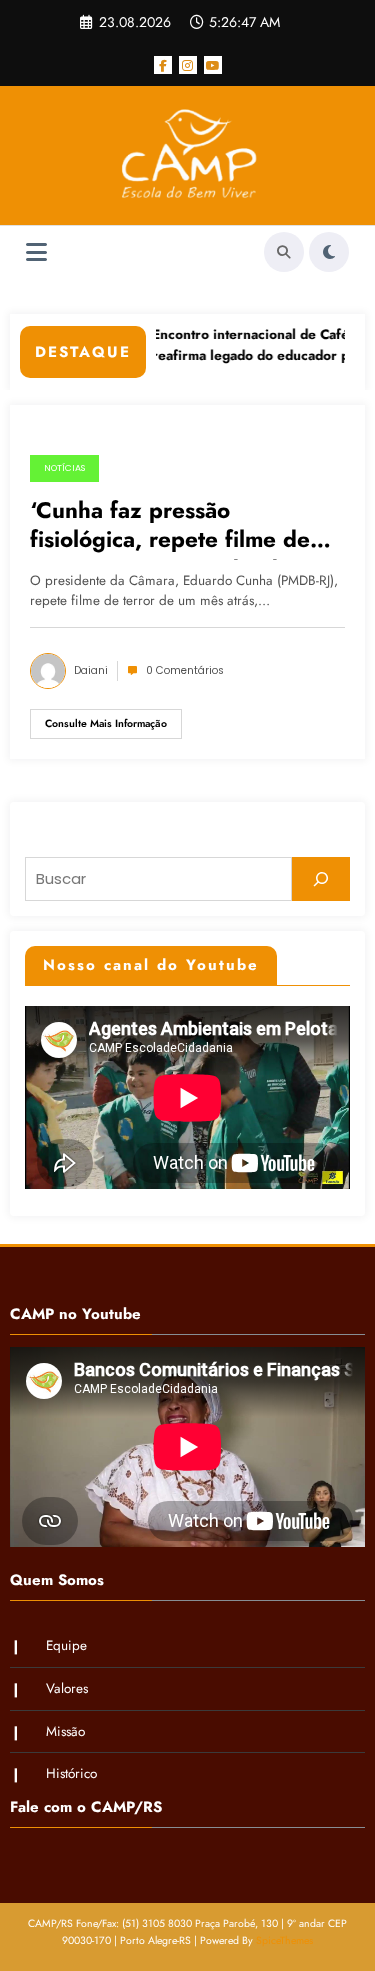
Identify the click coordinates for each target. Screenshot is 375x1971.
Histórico (71, 1773)
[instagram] (188, 65)
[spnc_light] (329, 252)
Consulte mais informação (106, 723)
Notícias (64, 468)
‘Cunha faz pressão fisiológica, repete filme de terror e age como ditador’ (170, 528)
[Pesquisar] (321, 879)
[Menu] (36, 252)
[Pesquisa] (284, 252)
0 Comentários (185, 670)
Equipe (66, 1645)
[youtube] (213, 65)
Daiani (91, 670)
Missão (65, 1731)
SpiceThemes (284, 1940)
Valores (67, 1688)
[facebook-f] (163, 65)
